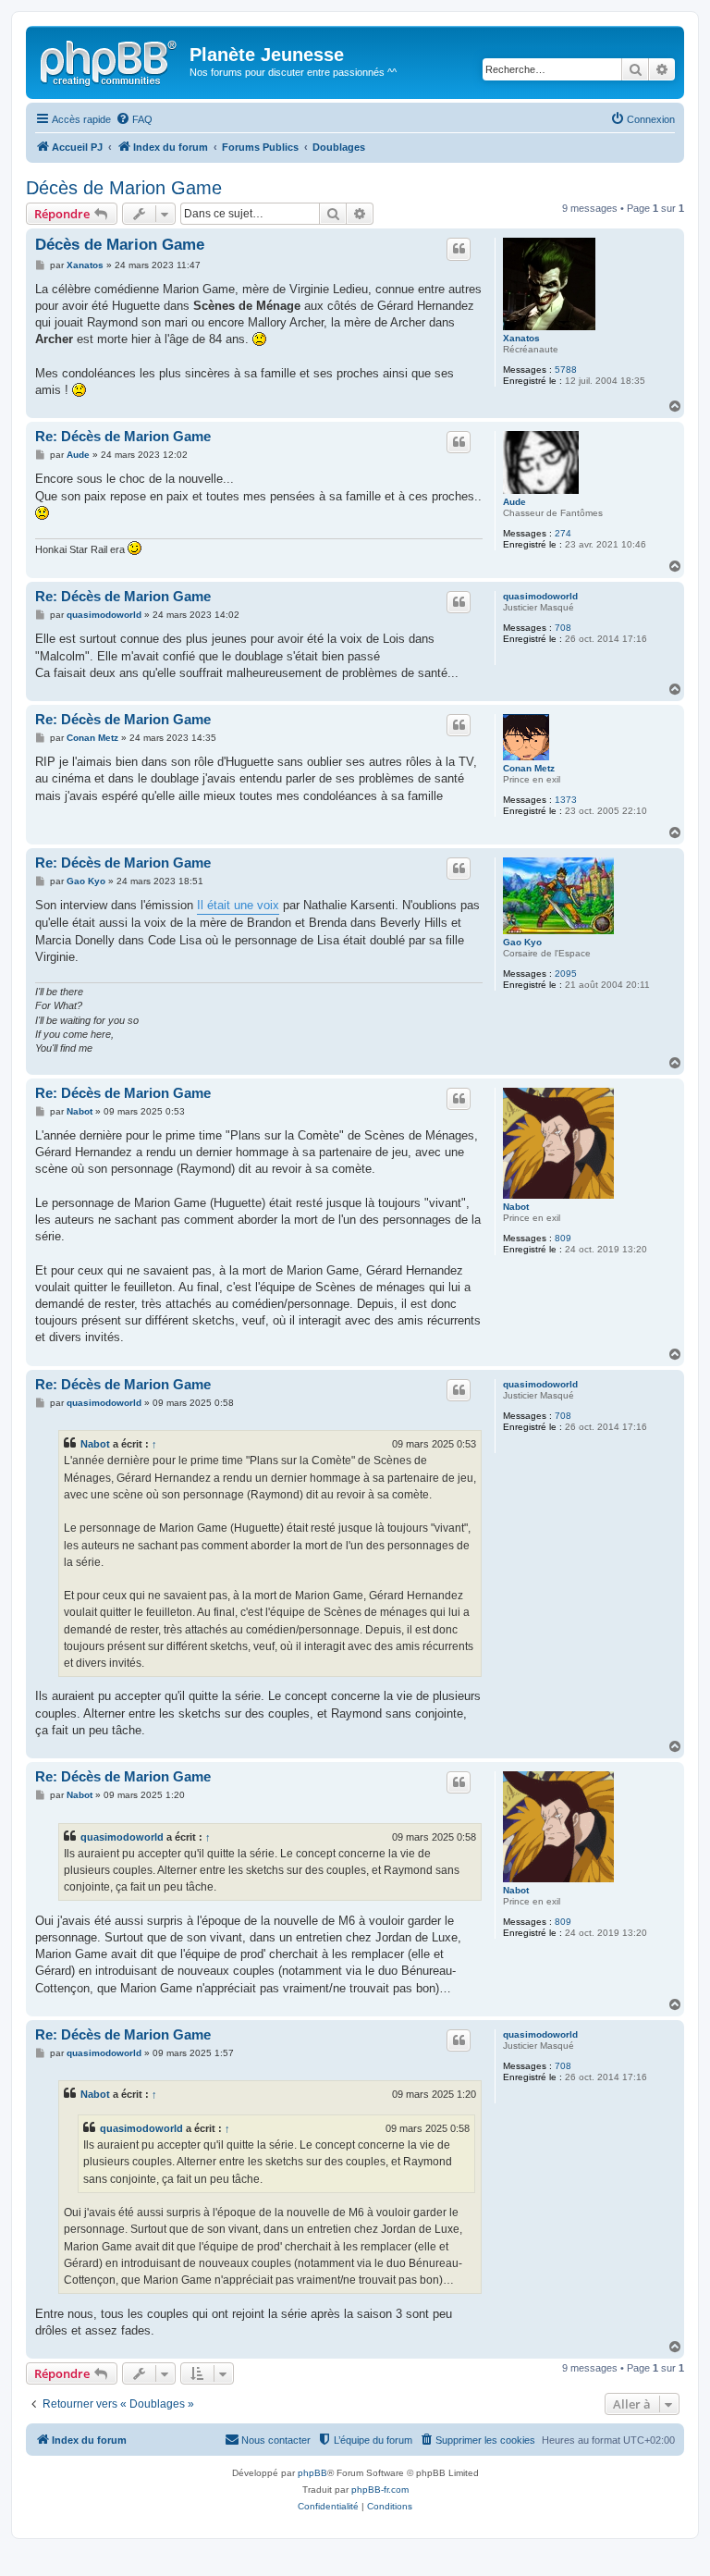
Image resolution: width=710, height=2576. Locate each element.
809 (563, 1238)
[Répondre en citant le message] (459, 249)
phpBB (312, 2473)
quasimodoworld (540, 596)
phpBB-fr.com (380, 2490)
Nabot (516, 1207)
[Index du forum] (110, 60)
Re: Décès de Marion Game (123, 436)
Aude (514, 502)
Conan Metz (529, 768)
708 (563, 628)
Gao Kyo (522, 942)
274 (563, 533)
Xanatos (521, 338)
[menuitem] (134, 119)
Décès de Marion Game (124, 188)
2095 (566, 974)
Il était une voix (238, 905)
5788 (566, 370)
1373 (566, 800)
